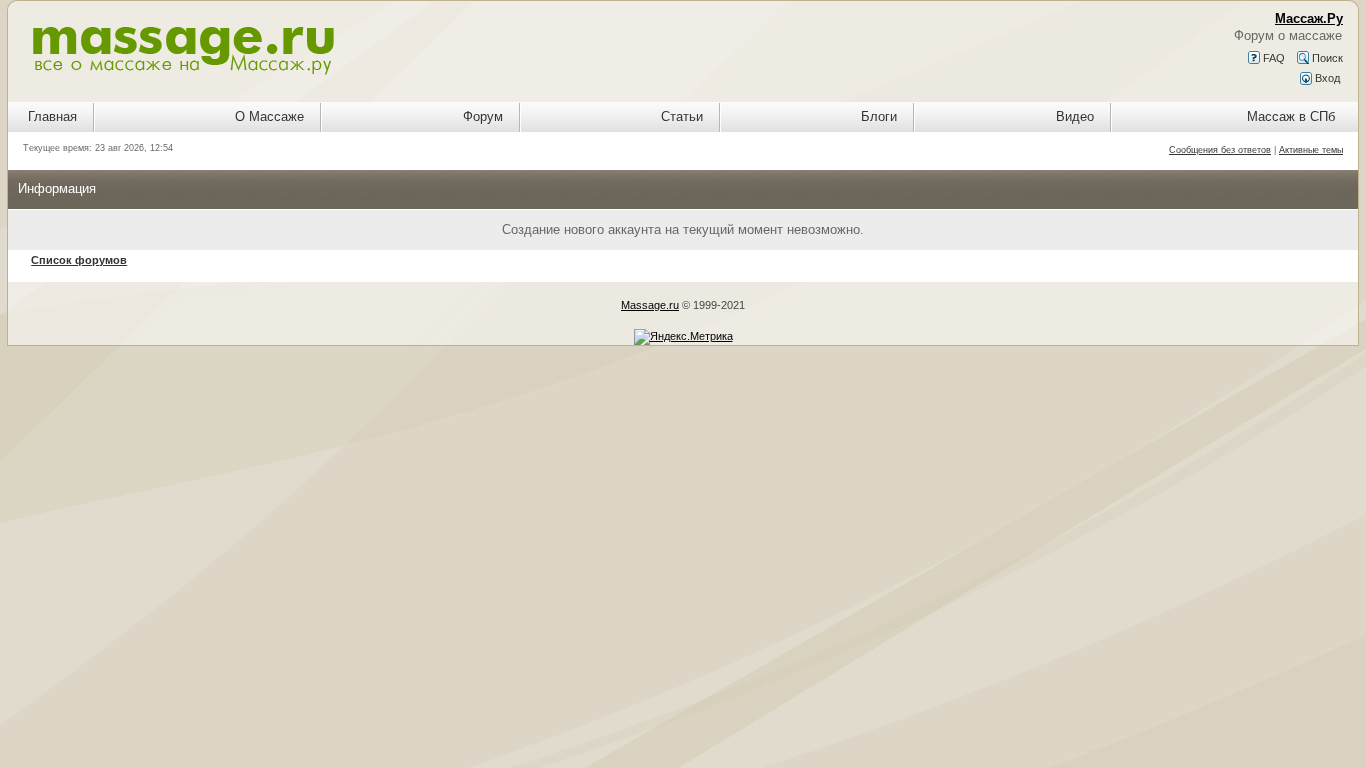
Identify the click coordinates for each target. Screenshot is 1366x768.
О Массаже (269, 116)
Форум (483, 116)
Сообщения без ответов (1220, 150)
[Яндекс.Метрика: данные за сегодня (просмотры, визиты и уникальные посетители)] (683, 337)
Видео (1075, 116)
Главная (52, 116)
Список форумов (79, 260)
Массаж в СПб (1291, 116)
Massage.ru (650, 305)
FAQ (1272, 58)
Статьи (682, 116)
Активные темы (1311, 150)
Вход (1326, 78)
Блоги (879, 116)
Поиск (1326, 58)
